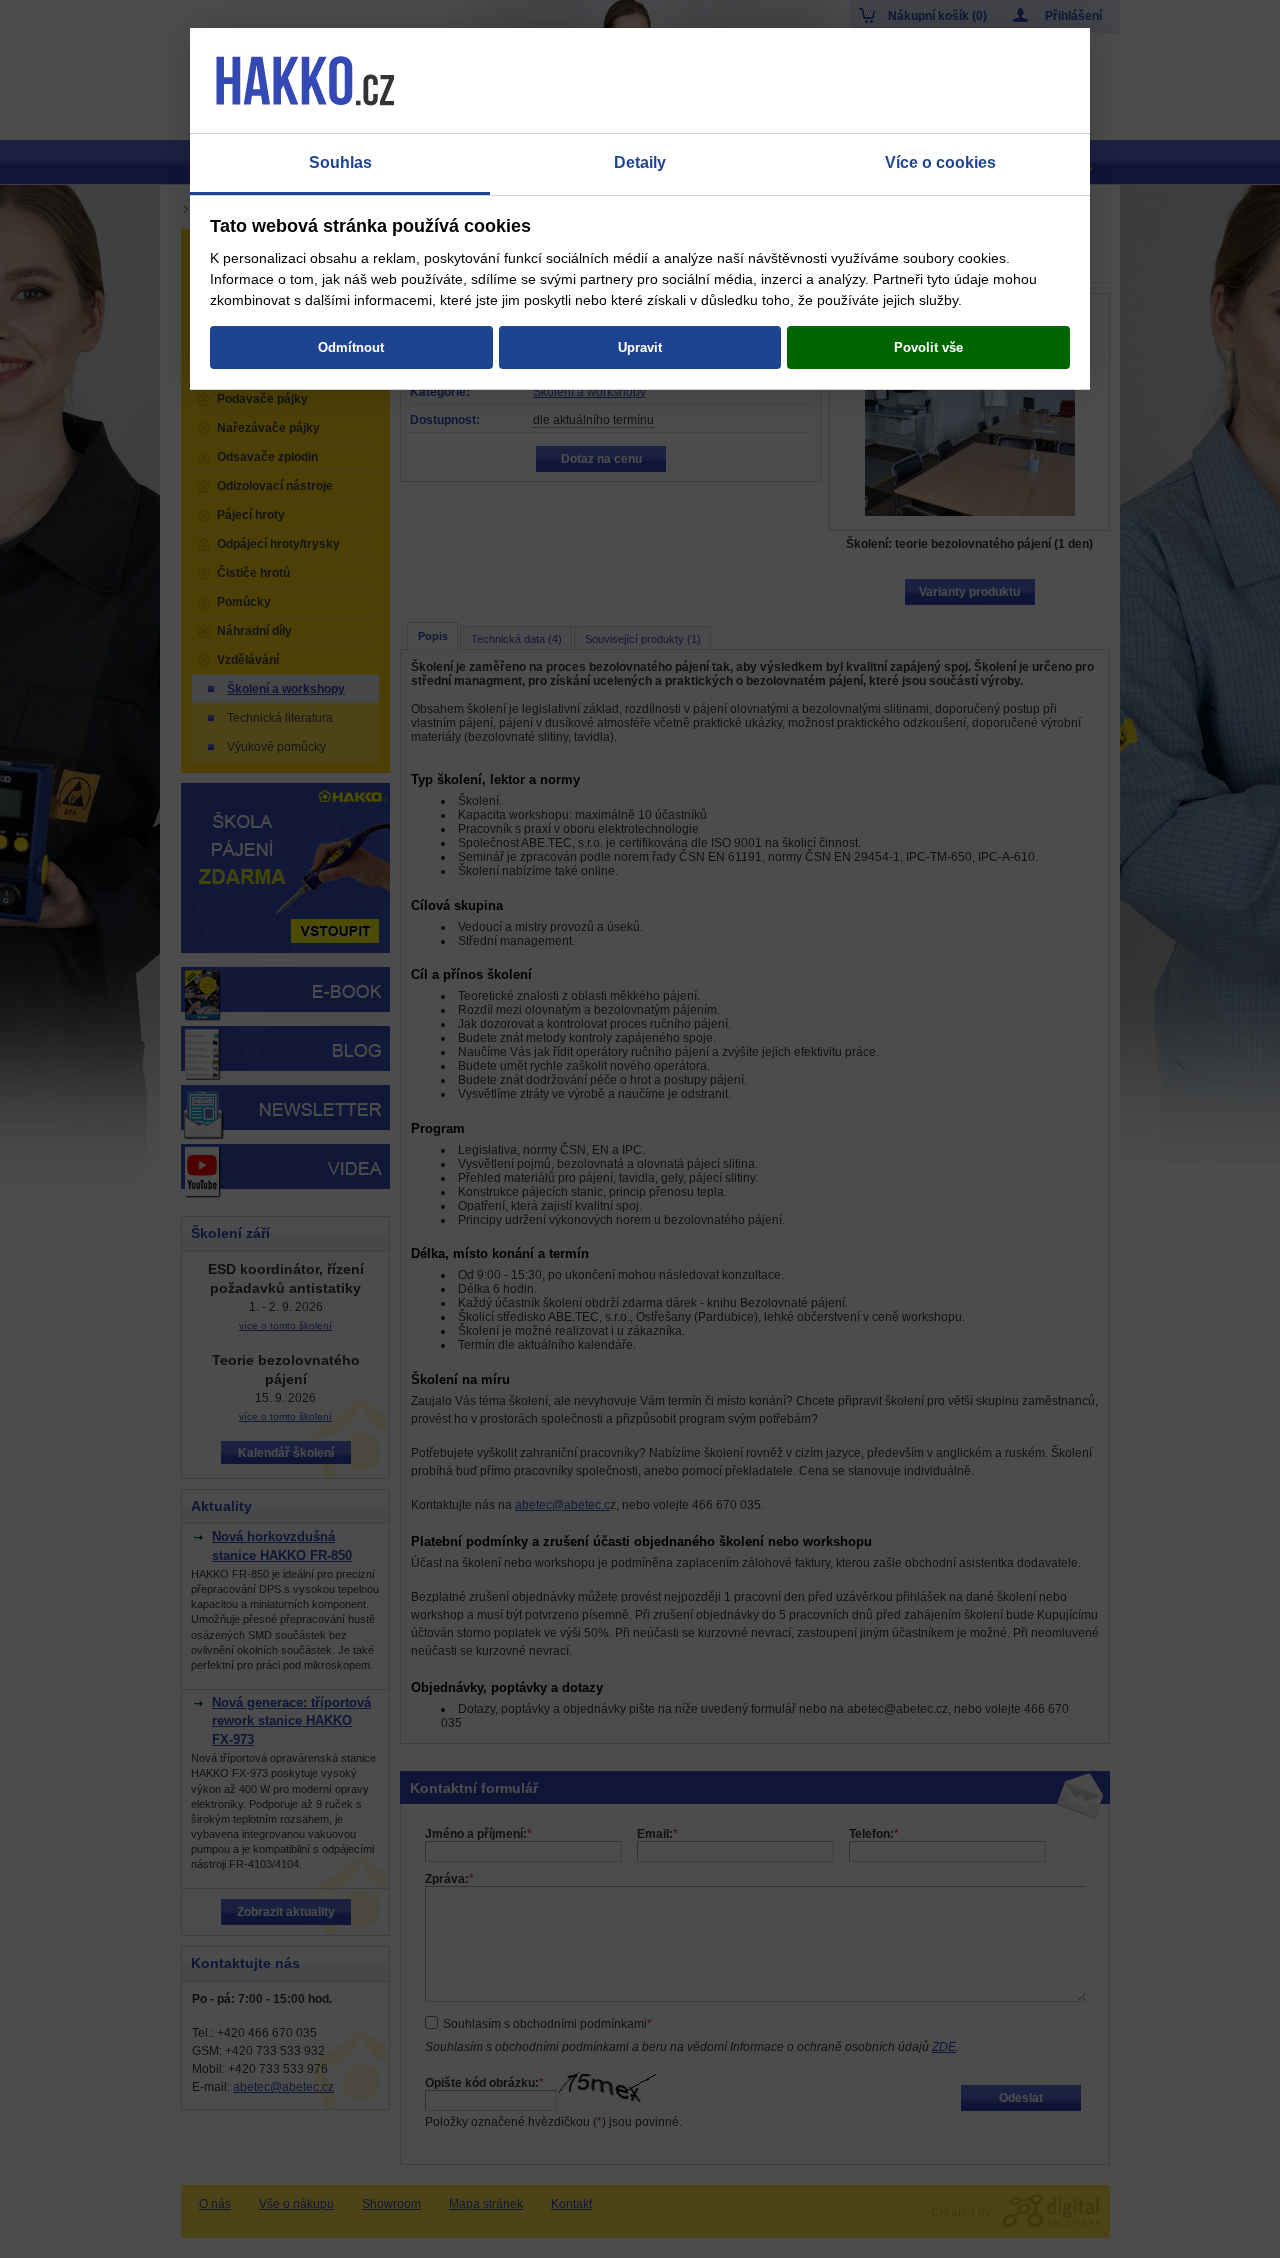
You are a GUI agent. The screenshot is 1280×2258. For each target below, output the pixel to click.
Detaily (640, 162)
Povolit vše (928, 347)
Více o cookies (940, 162)
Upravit (640, 347)
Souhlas (340, 162)
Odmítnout (351, 347)
